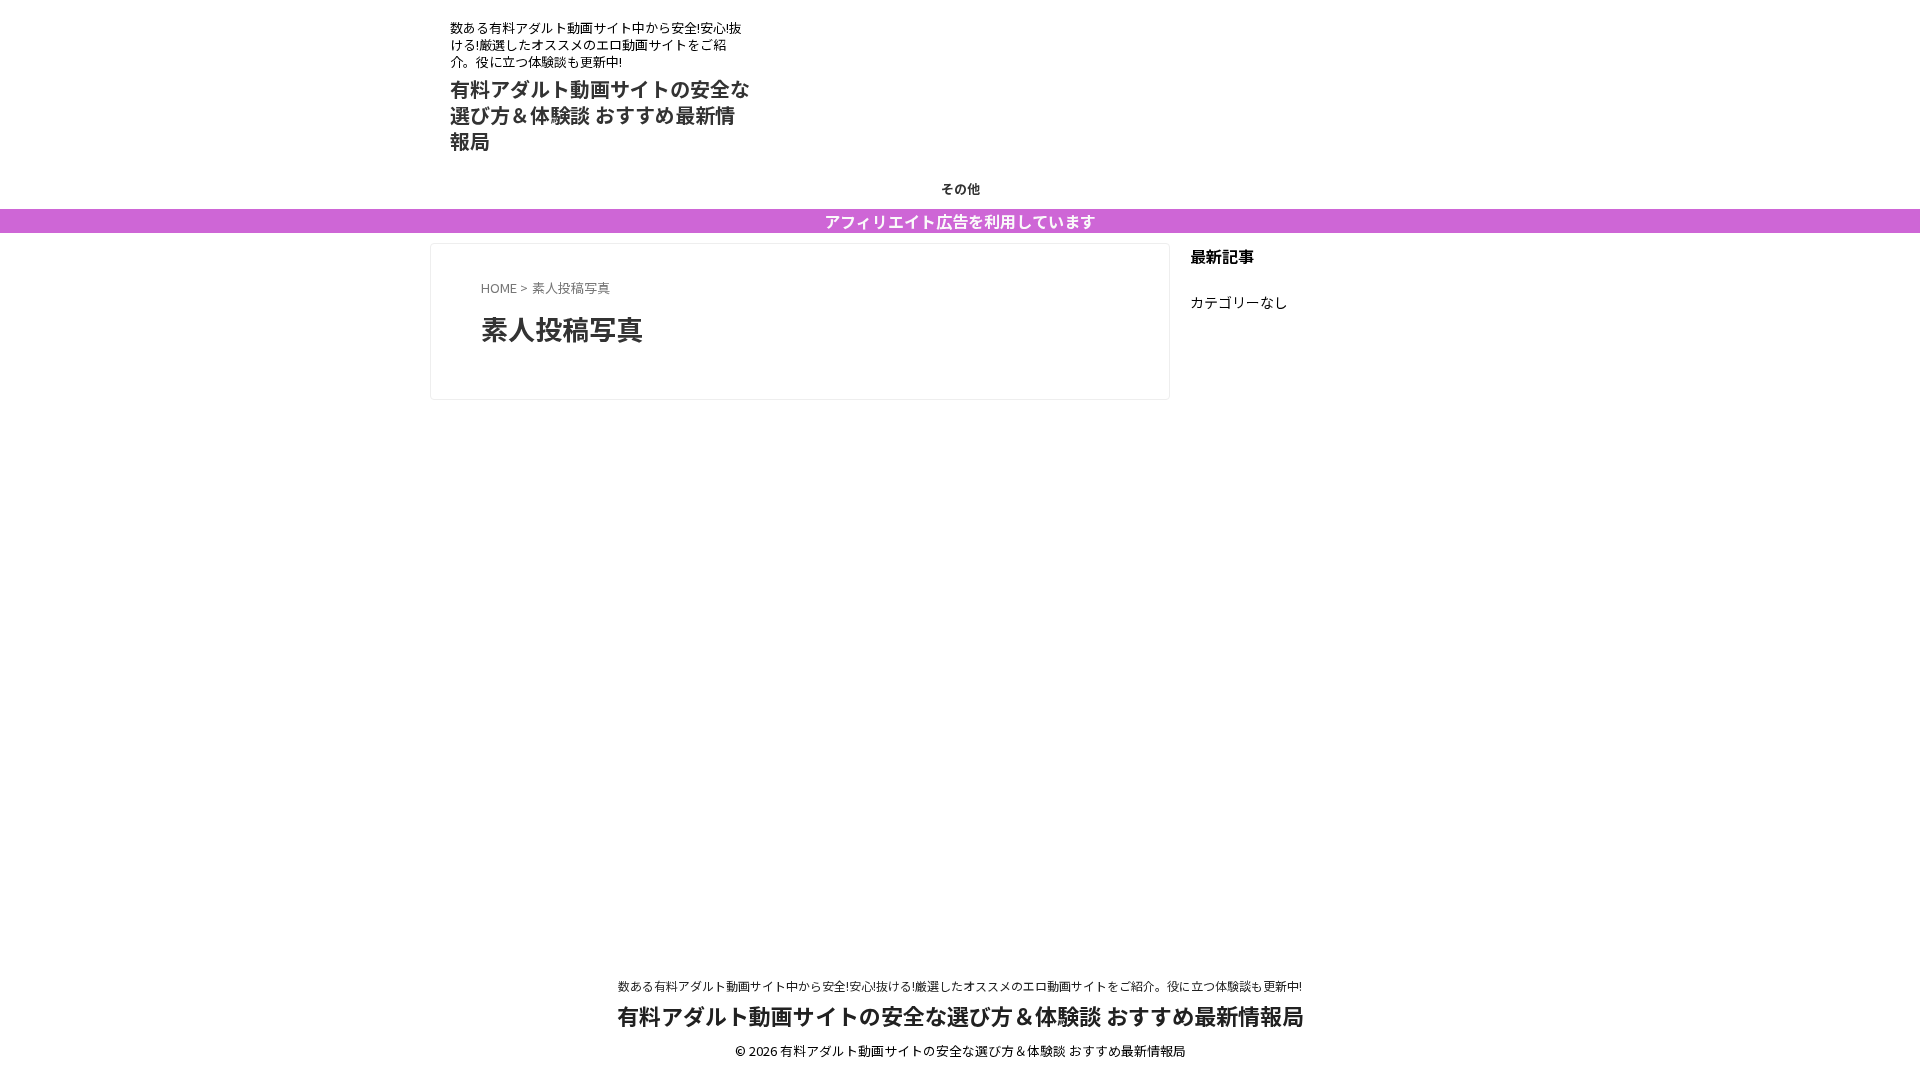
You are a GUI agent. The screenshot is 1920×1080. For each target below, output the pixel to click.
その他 (960, 188)
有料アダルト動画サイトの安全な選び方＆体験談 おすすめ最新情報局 (600, 114)
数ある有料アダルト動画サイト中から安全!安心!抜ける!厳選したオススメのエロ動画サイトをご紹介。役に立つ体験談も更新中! (960, 985)
